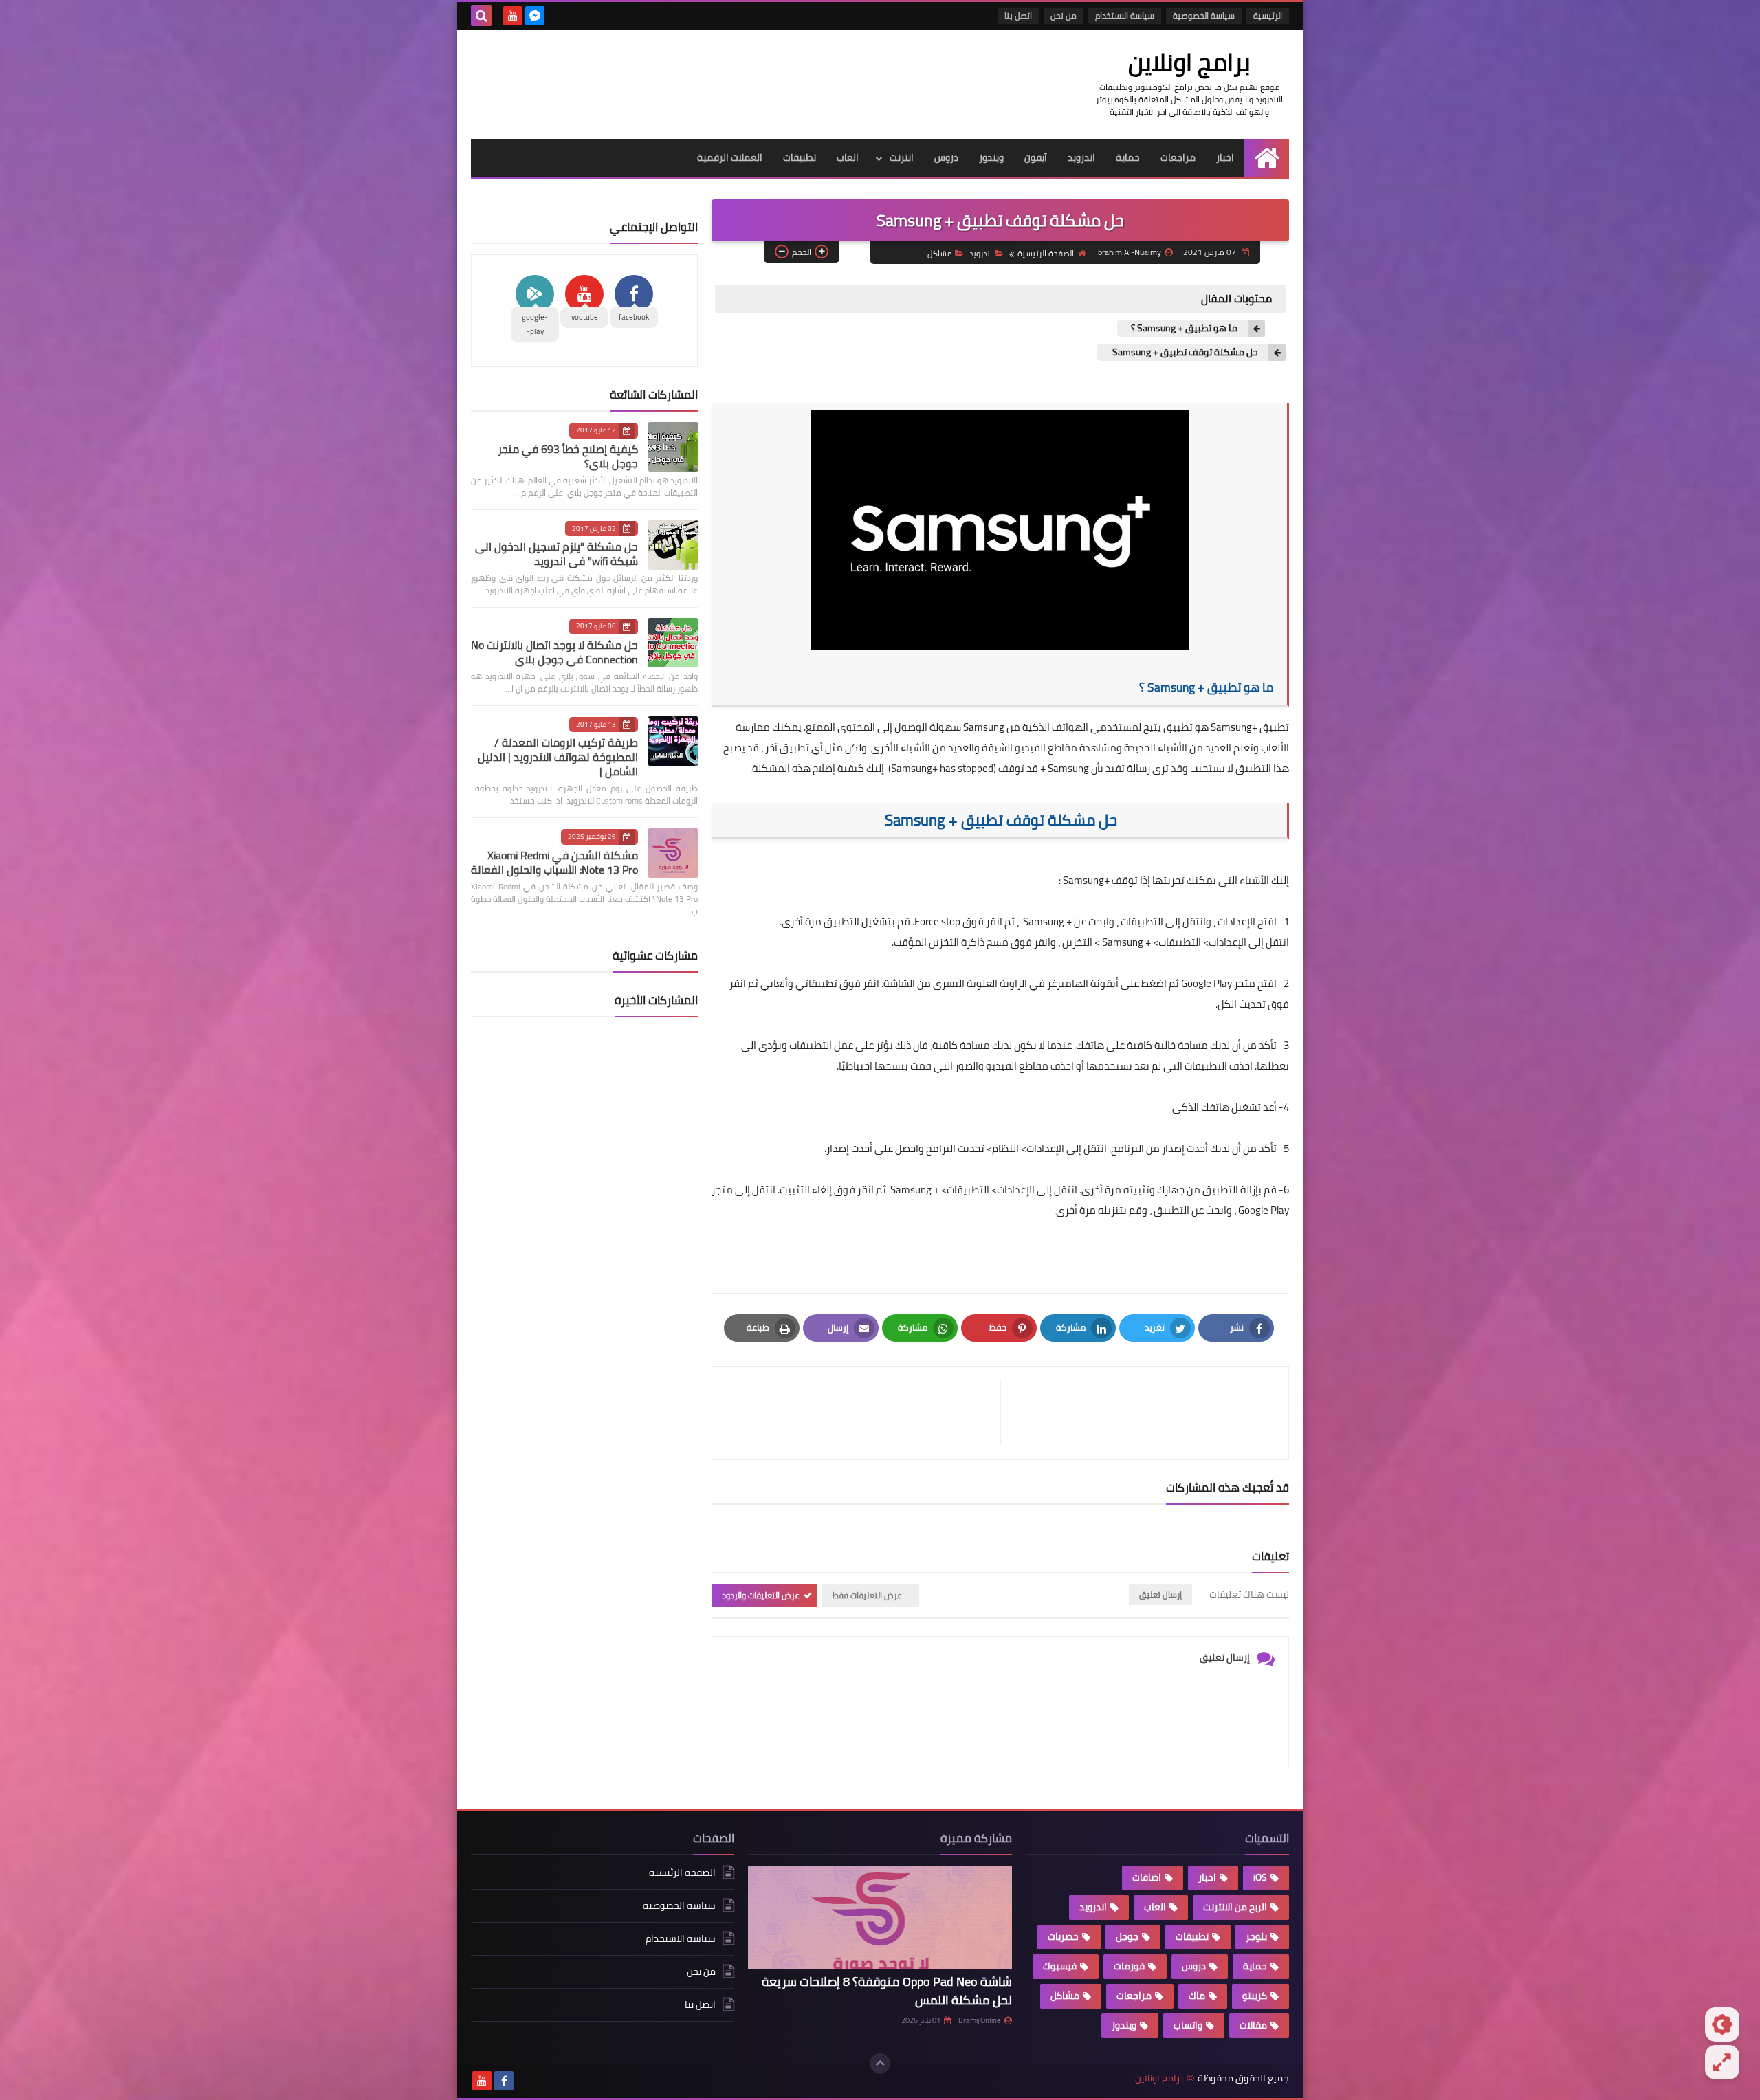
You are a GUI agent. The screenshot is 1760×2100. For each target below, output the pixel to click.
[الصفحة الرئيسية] (1267, 158)
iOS (1260, 1877)
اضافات (1147, 1877)
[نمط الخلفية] (1722, 2062)
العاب (848, 157)
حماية (1128, 157)
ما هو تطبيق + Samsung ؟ (1184, 328)
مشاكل (940, 253)
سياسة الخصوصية (1204, 15)
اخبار (1225, 157)
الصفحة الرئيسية (1046, 253)
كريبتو (1255, 1996)
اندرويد (1081, 157)
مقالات (1253, 2025)
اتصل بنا (1018, 15)
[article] (863, 1413)
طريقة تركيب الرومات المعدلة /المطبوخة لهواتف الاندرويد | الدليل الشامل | (558, 757)
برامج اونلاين (1189, 62)
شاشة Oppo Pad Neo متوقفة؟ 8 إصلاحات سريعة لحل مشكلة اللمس (887, 1991)
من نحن (1064, 15)
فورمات (1129, 1966)
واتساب (1188, 2025)
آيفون (1036, 157)
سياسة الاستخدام (1125, 15)
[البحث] (481, 16)
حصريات (1063, 1936)
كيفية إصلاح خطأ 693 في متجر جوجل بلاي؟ (568, 456)
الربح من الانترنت (1235, 1907)
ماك (1197, 1996)
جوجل (1127, 1936)
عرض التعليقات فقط (867, 1595)
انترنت (902, 157)
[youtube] (513, 16)
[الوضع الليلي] (1722, 2024)
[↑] (880, 2064)
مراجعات (1178, 157)
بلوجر (1256, 1936)
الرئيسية (1268, 15)
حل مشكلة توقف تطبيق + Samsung (1184, 352)
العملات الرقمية (730, 157)
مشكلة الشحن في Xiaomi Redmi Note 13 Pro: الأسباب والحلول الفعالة (554, 862)
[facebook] (504, 2081)
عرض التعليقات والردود (761, 1595)
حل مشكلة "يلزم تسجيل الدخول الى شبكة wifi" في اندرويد (557, 554)
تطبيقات (800, 157)
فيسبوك (1060, 1966)
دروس (946, 157)
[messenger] (535, 16)
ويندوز (991, 157)
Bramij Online (980, 2020)
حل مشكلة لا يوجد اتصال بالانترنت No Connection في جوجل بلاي (554, 652)
